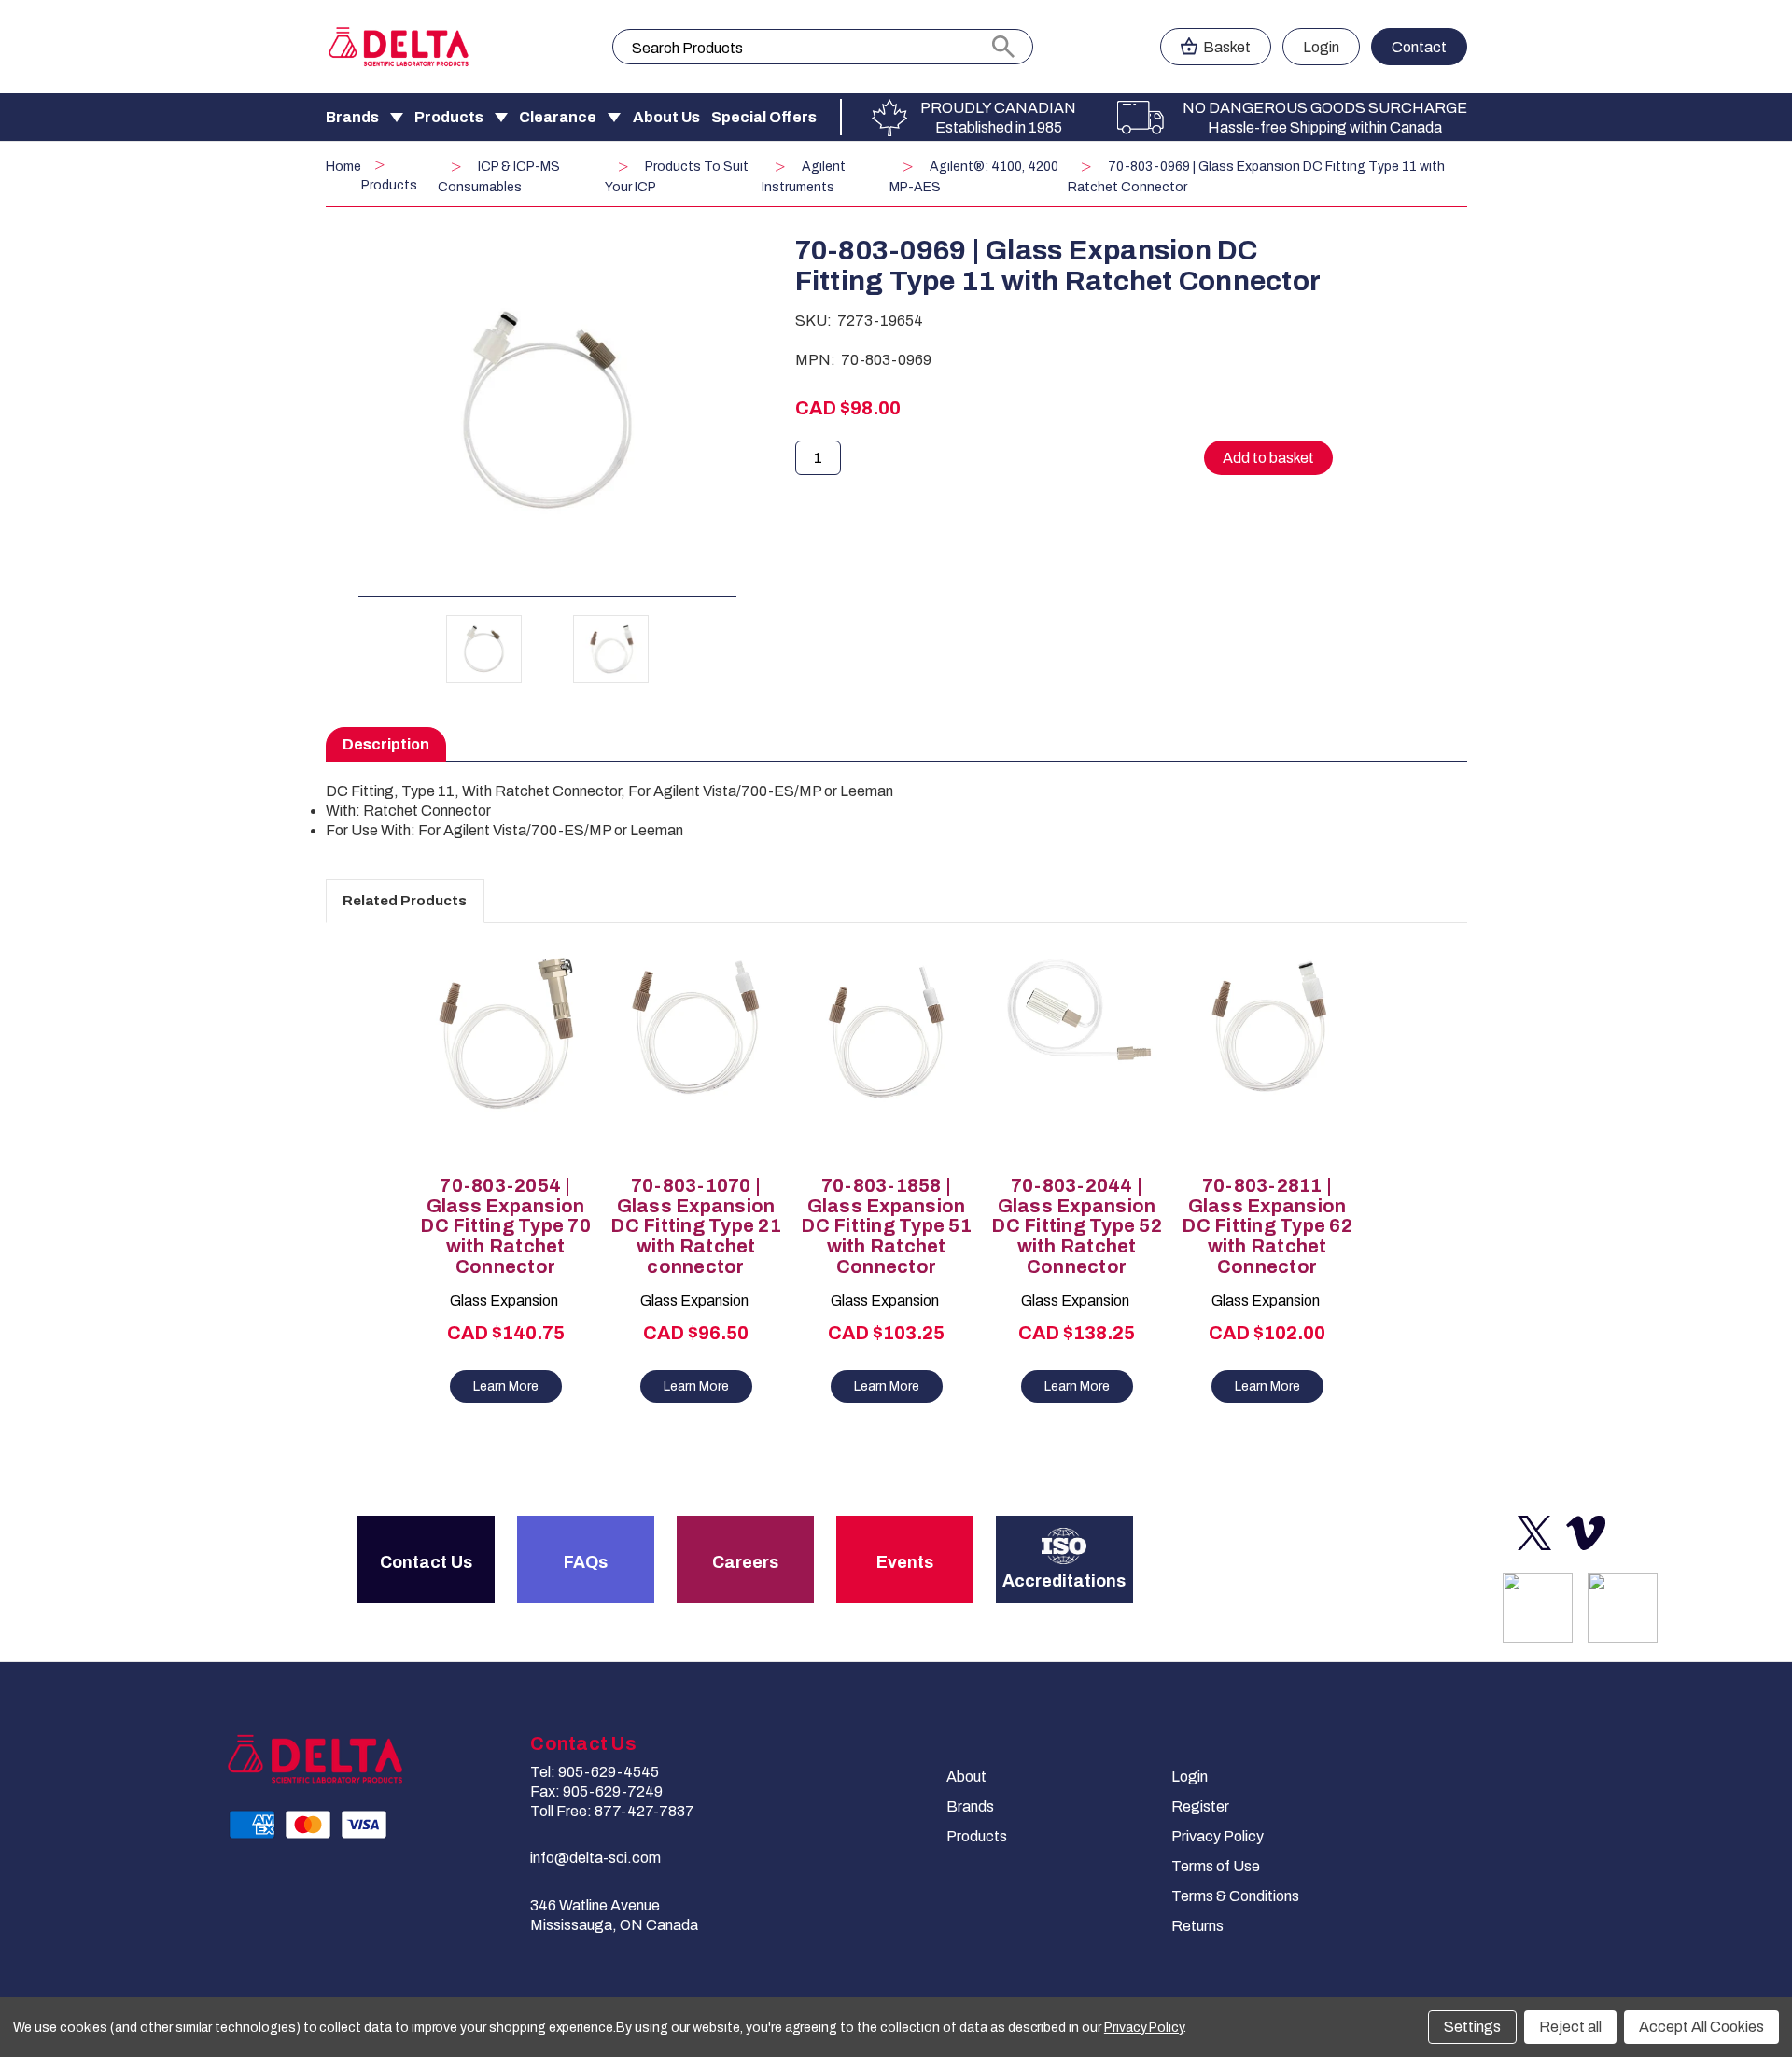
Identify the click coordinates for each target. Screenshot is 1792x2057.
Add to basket (506, 1070)
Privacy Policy (1218, 1836)
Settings (1472, 2027)
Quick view (497, 1038)
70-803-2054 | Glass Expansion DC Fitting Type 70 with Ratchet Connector (505, 1226)
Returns (1197, 1926)
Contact (1419, 47)
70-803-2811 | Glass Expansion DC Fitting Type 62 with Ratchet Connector (1267, 1226)
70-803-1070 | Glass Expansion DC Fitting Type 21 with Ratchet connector (696, 1226)
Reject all (1570, 2027)
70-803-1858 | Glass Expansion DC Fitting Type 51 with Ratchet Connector (886, 1226)
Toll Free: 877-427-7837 (612, 1811)
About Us (666, 117)
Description (386, 744)
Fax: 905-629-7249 (596, 1791)
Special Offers (764, 117)
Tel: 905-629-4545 (595, 1772)
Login (1321, 47)
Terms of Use (1216, 1866)
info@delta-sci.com (595, 1858)
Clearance (558, 117)
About (966, 1777)
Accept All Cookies (1701, 2027)
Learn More (506, 1386)
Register (1200, 1806)
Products (449, 117)
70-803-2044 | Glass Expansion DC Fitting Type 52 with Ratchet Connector (1077, 1226)
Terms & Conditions (1235, 1896)
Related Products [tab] (405, 901)
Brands (352, 117)
